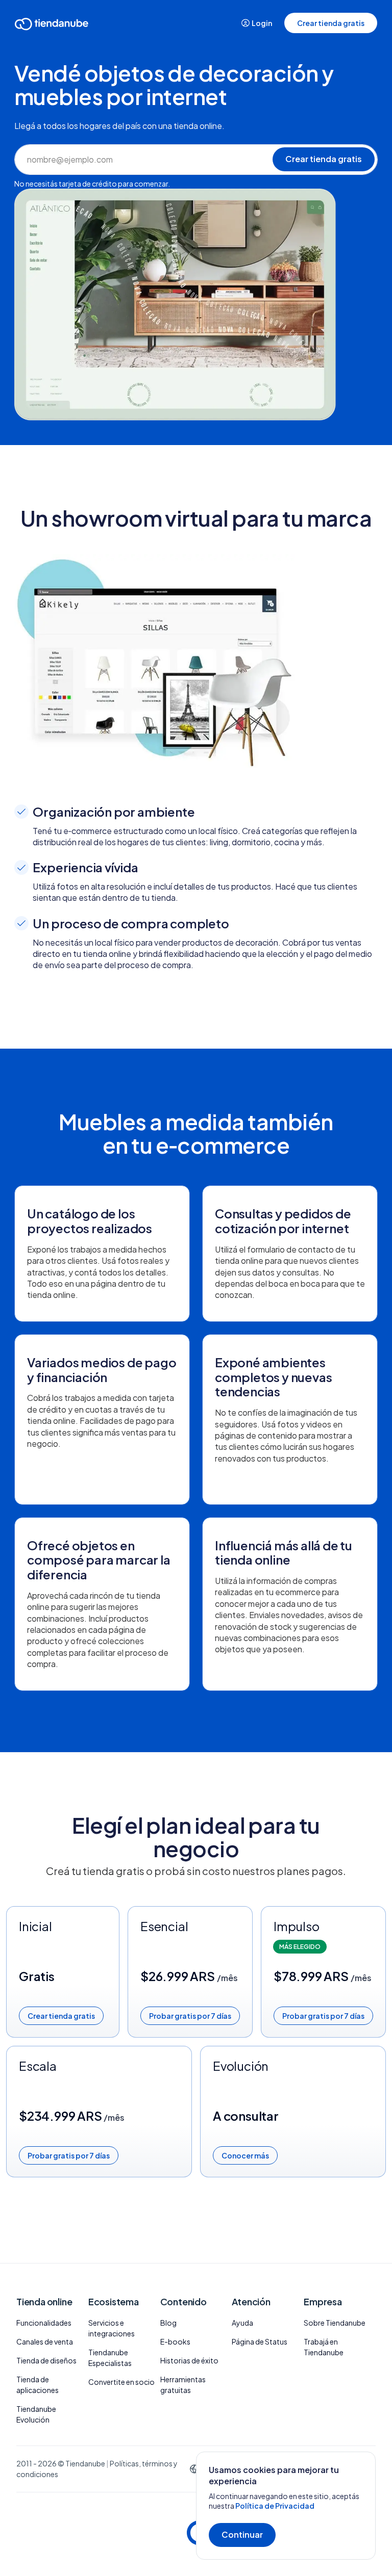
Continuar (242, 2534)
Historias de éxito (189, 2360)
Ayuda (242, 2323)
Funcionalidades (44, 2323)
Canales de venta (45, 2341)
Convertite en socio (121, 2382)
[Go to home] (52, 26)
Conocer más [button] (245, 2155)
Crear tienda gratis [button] (331, 23)
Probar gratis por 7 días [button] (190, 2016)
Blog (168, 2323)
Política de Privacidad (275, 2506)
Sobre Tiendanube (335, 2323)
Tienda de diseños (46, 2360)
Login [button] (262, 23)
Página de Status (260, 2341)
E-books (175, 2341)
